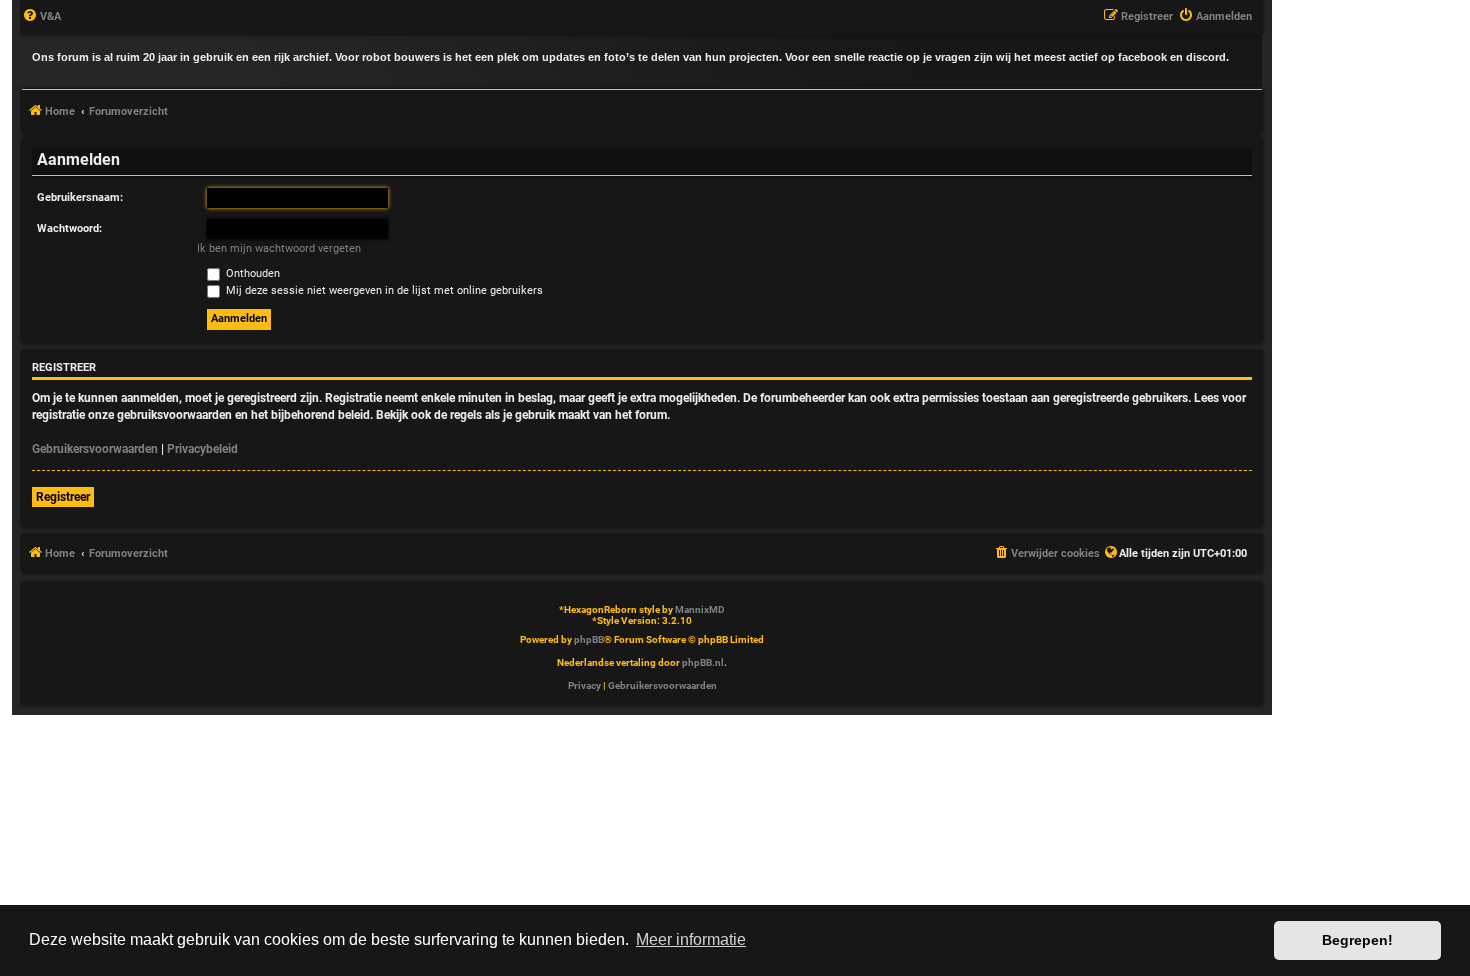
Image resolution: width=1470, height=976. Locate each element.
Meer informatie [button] (691, 939)
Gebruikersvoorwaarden (95, 449)
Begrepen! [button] (1357, 940)
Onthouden (251, 273)
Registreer (63, 497)
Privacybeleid (202, 449)
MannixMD (700, 609)
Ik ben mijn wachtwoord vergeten (279, 248)
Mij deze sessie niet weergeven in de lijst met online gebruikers (383, 290)
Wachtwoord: (69, 228)
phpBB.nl (703, 662)
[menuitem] (41, 17)
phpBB (589, 639)
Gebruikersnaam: (80, 197)
